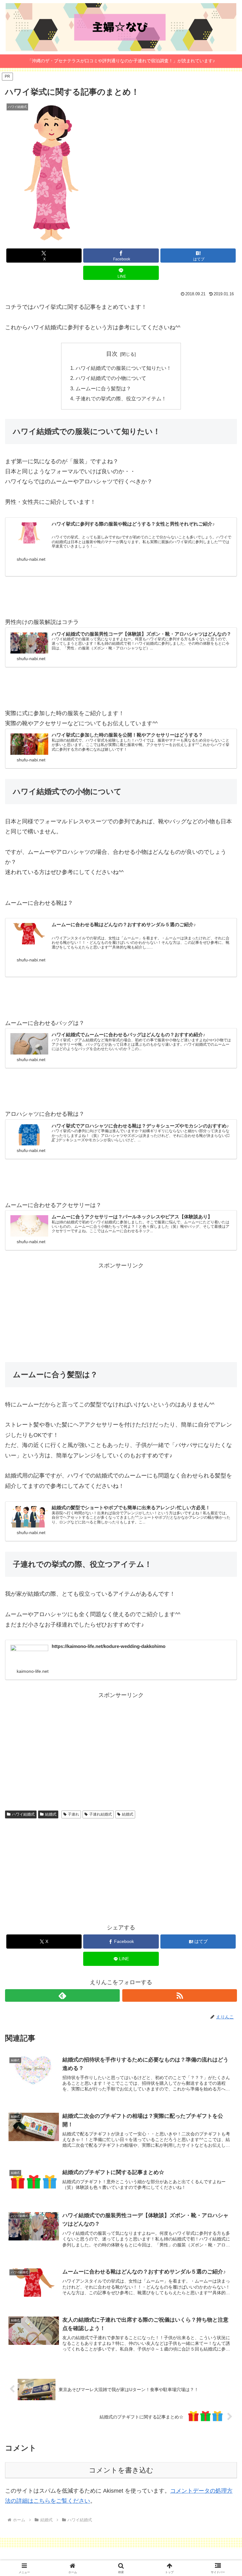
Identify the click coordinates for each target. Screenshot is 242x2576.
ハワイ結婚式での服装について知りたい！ (124, 368)
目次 (112, 354)
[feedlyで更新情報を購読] (62, 1995)
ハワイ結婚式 (23, 1814)
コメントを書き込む (121, 2470)
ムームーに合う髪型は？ (103, 388)
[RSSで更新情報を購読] (180, 1995)
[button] (224, 1495)
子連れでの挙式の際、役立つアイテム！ (121, 398)
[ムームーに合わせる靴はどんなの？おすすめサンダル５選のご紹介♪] (29, 934)
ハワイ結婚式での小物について (111, 378)
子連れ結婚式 (101, 1814)
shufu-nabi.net (31, 559)
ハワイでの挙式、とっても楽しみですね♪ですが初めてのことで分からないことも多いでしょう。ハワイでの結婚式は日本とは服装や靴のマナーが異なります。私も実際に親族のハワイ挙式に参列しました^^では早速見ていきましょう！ (141, 542)
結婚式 (51, 1814)
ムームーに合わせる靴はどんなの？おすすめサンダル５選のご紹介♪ (124, 925)
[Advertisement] (121, 1315)
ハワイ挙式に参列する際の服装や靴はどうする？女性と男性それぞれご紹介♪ (133, 524)
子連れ (73, 1814)
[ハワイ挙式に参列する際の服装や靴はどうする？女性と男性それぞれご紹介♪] (29, 533)
